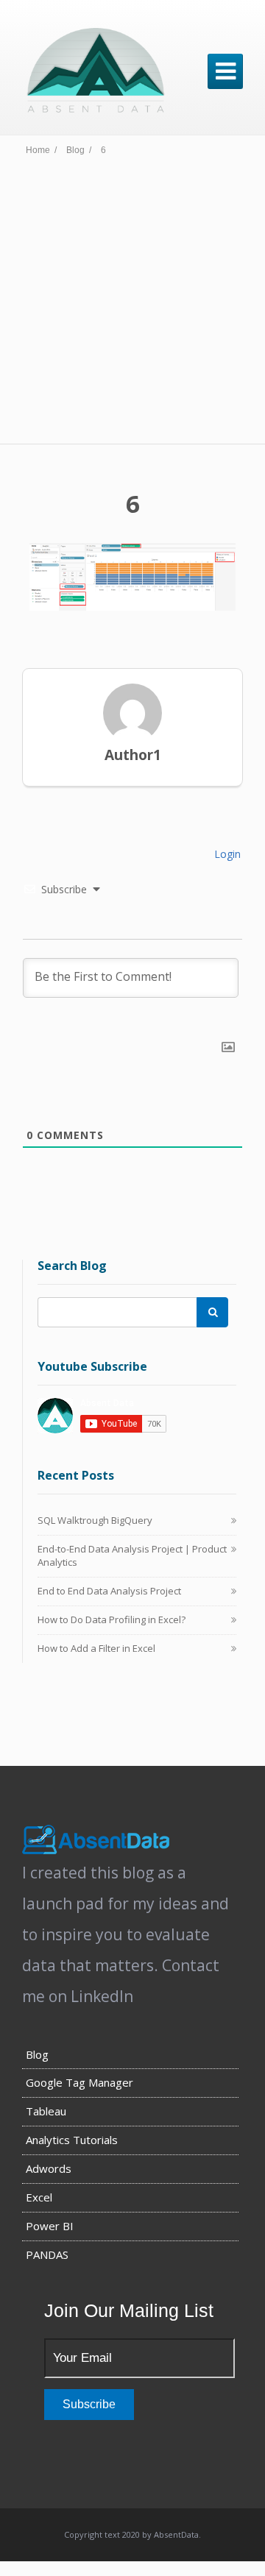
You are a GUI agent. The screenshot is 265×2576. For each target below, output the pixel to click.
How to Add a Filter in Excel (96, 1648)
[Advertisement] (132, 304)
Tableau (46, 2111)
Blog (37, 2054)
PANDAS (47, 2254)
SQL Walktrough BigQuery (95, 1520)
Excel (39, 2197)
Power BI (50, 2226)
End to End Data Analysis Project (109, 1591)
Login (226, 854)
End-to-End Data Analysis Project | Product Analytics (132, 1555)
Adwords (49, 2168)
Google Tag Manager (79, 2082)
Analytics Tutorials (72, 2140)
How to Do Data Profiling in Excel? (112, 1619)
